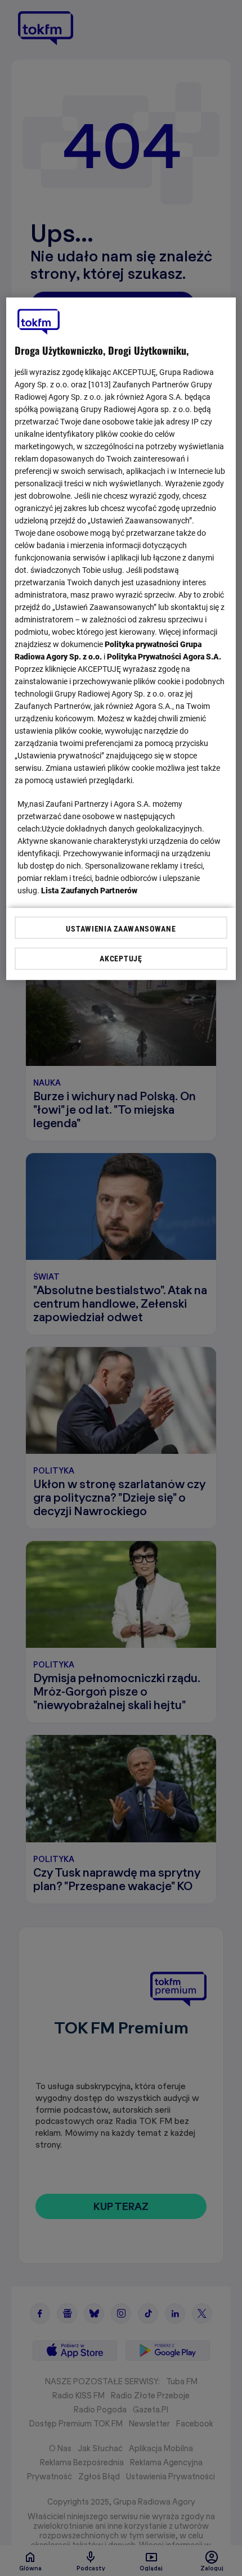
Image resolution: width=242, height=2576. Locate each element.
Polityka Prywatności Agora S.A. (164, 657)
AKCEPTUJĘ (121, 959)
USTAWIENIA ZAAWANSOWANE (121, 929)
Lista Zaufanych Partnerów (89, 891)
